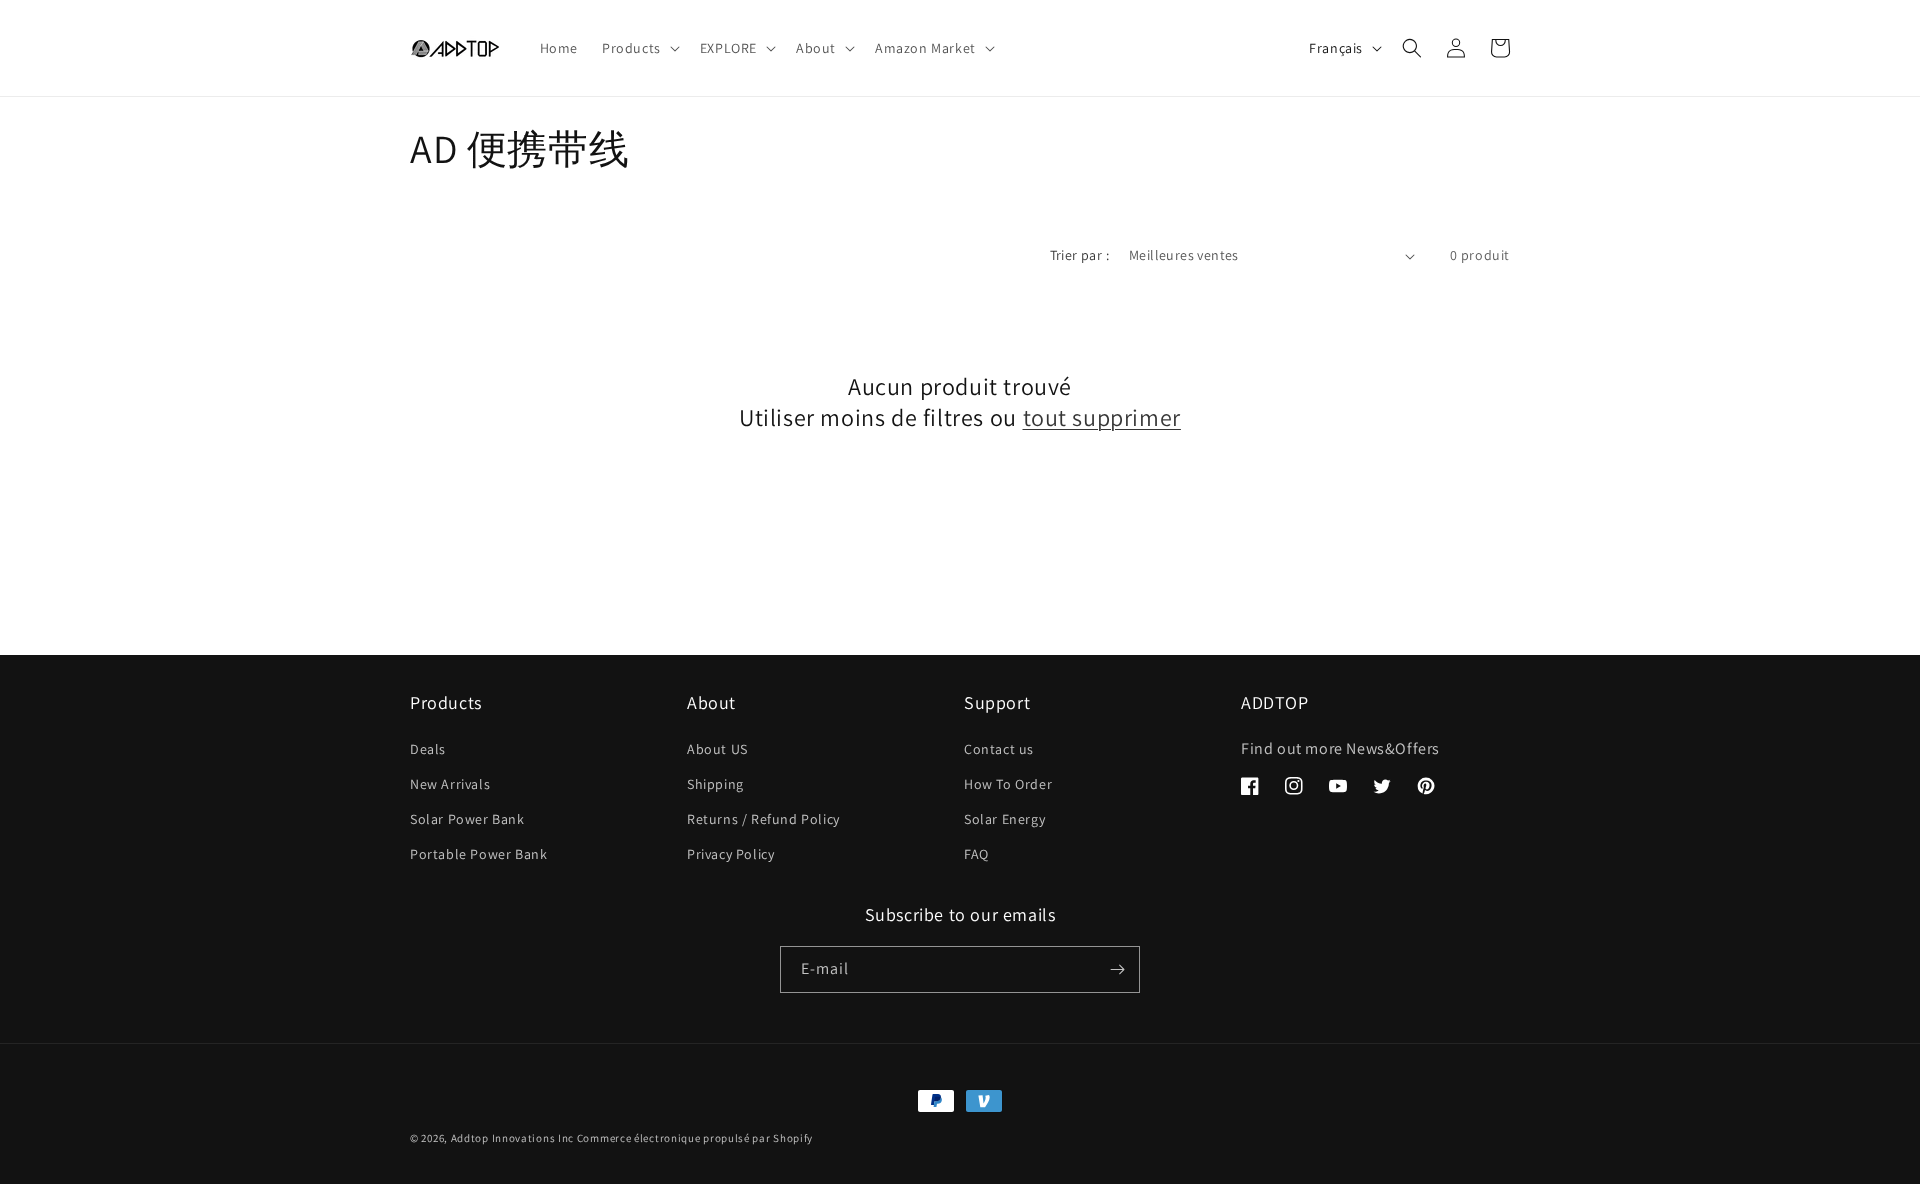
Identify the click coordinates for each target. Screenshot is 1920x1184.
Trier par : (1079, 255)
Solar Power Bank (467, 819)
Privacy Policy (730, 854)
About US (717, 749)
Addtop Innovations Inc (512, 1138)
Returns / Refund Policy (763, 819)
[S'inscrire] (1117, 969)
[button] (639, 48)
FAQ (976, 854)
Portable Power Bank (478, 854)
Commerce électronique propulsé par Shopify (695, 1138)
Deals (428, 749)
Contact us (999, 749)
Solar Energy (1004, 819)
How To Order (1008, 784)
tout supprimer (1102, 417)
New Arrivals (450, 784)
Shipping (715, 784)
